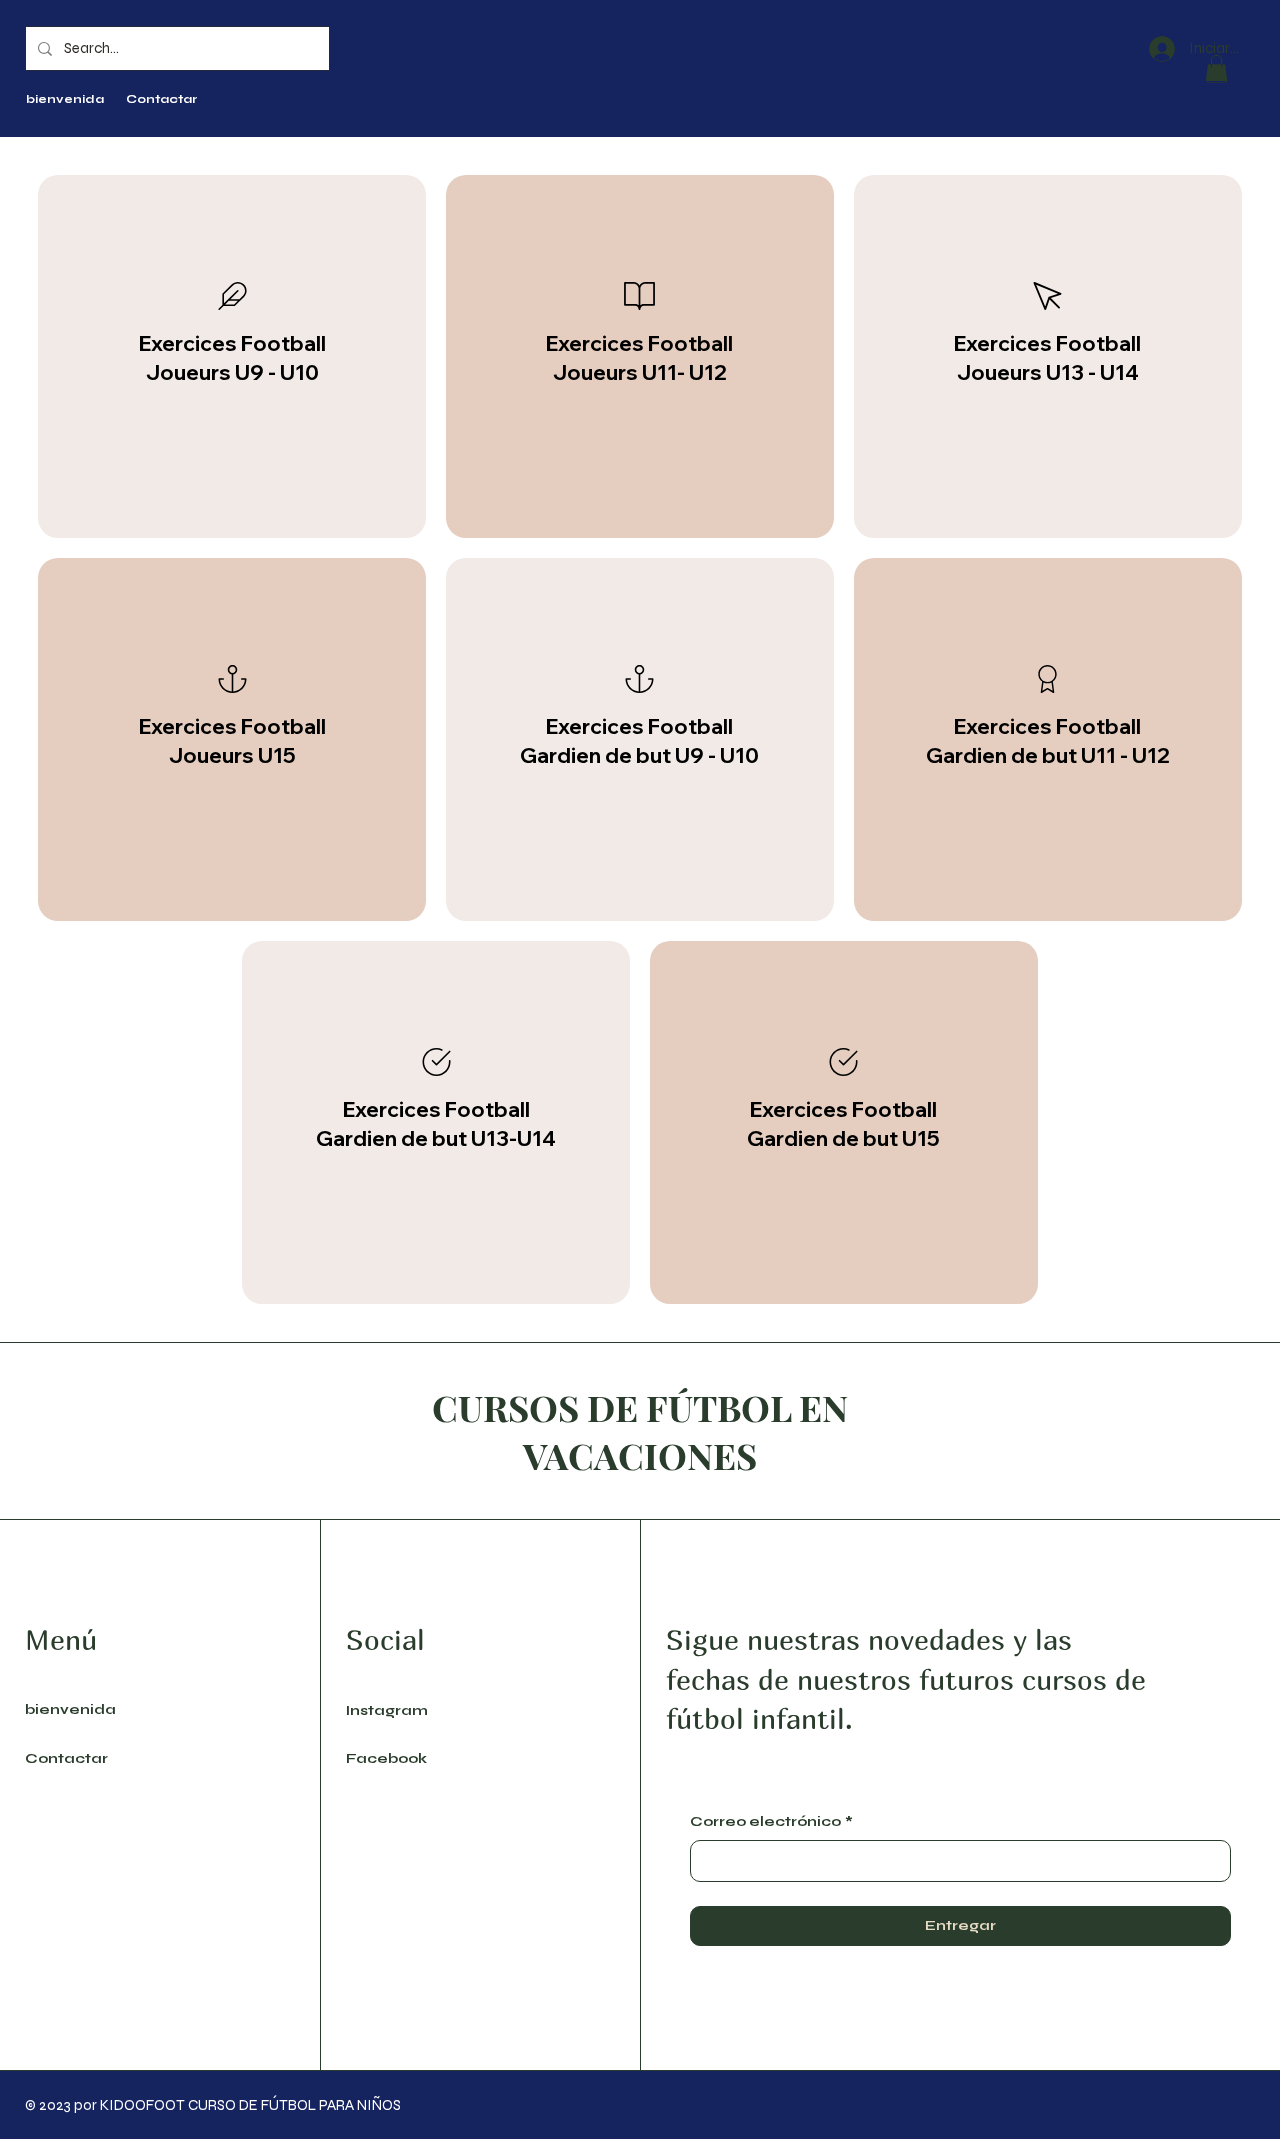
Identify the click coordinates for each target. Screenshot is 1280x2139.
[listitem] (232, 356)
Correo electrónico (771, 1821)
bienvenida (70, 1709)
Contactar (66, 1758)
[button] (1216, 68)
